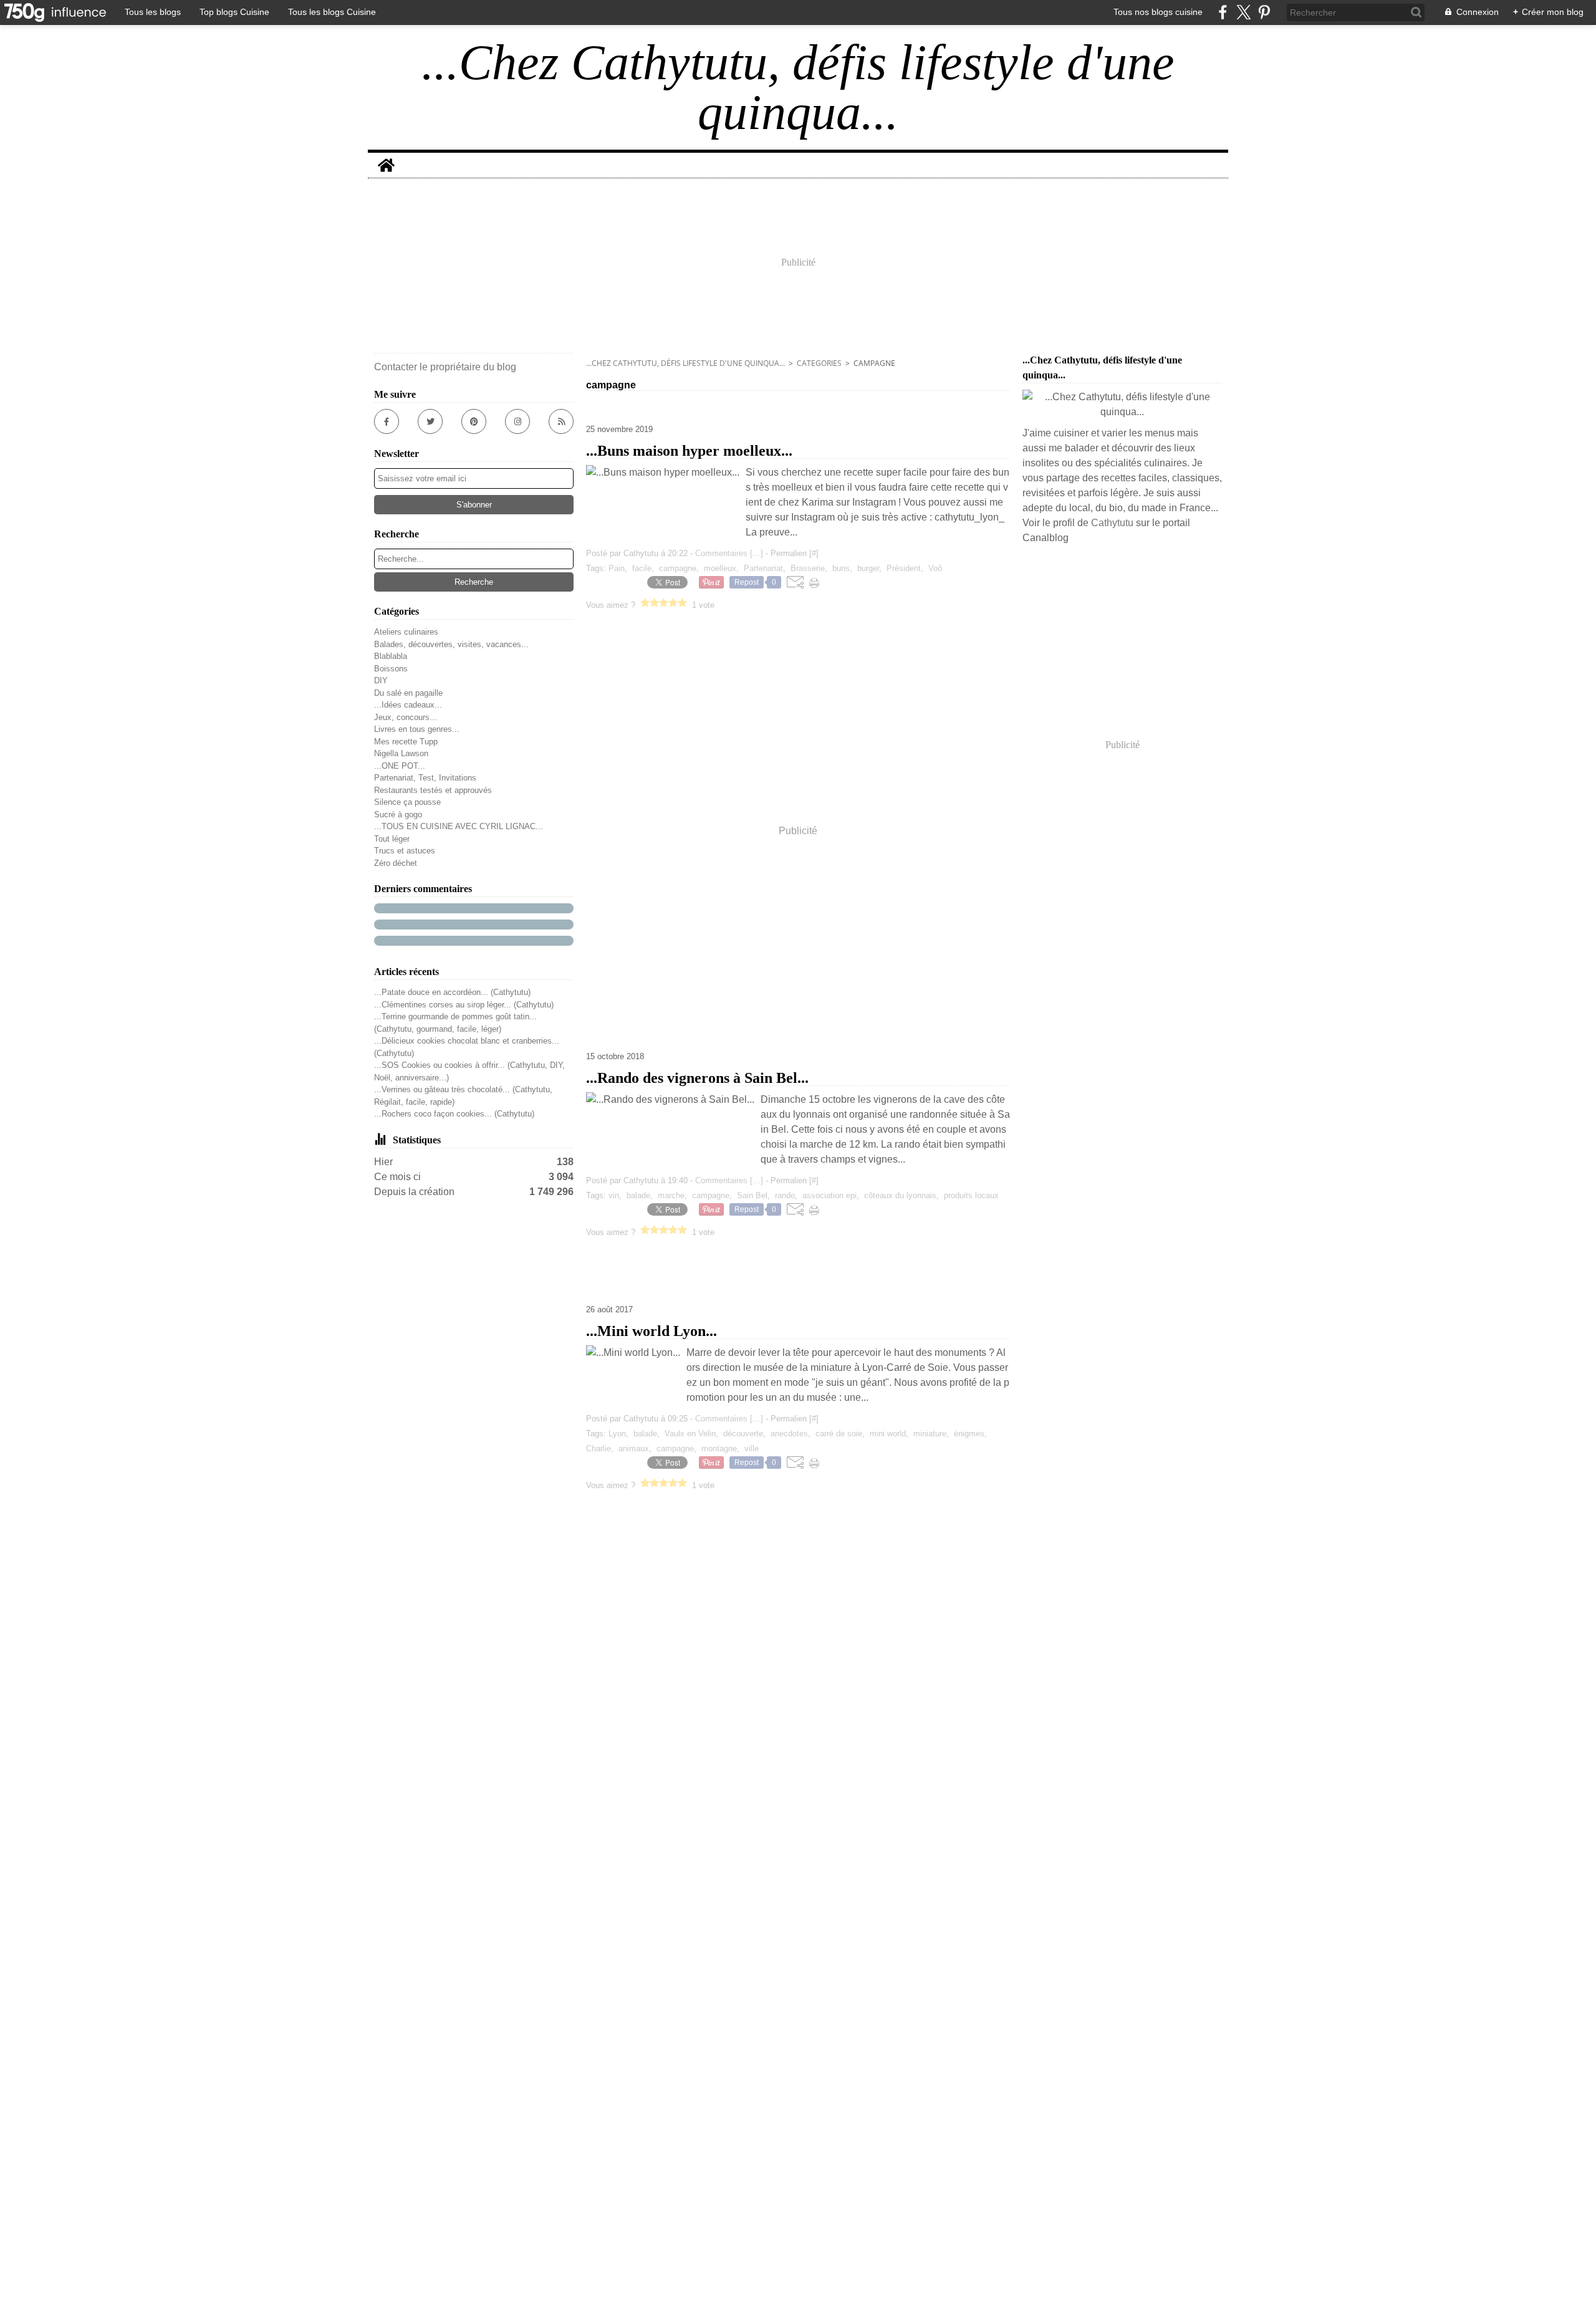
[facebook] (1223, 12)
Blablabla (391, 656)
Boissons (391, 669)
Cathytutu (1112, 523)
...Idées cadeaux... (408, 705)
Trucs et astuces (405, 851)
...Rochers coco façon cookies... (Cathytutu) (454, 1114)
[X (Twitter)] (1243, 12)
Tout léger (392, 839)
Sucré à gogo (398, 814)
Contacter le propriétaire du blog (445, 367)
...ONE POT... (400, 766)
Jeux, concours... (406, 717)
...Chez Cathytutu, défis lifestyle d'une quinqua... (685, 363)
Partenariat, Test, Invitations (425, 778)
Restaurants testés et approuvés (433, 790)
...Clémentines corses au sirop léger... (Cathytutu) (464, 1005)
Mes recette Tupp (406, 742)
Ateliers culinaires (406, 632)
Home (386, 158)
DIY (381, 680)
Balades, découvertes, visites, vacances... (451, 644)
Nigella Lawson (401, 753)
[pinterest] (1264, 12)
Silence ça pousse (407, 802)
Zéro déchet (396, 863)
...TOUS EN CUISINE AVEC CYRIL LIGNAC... (459, 826)
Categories (819, 363)
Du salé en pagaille (408, 693)
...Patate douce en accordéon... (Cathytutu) (452, 992)
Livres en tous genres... (417, 729)
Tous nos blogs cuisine (1158, 12)
